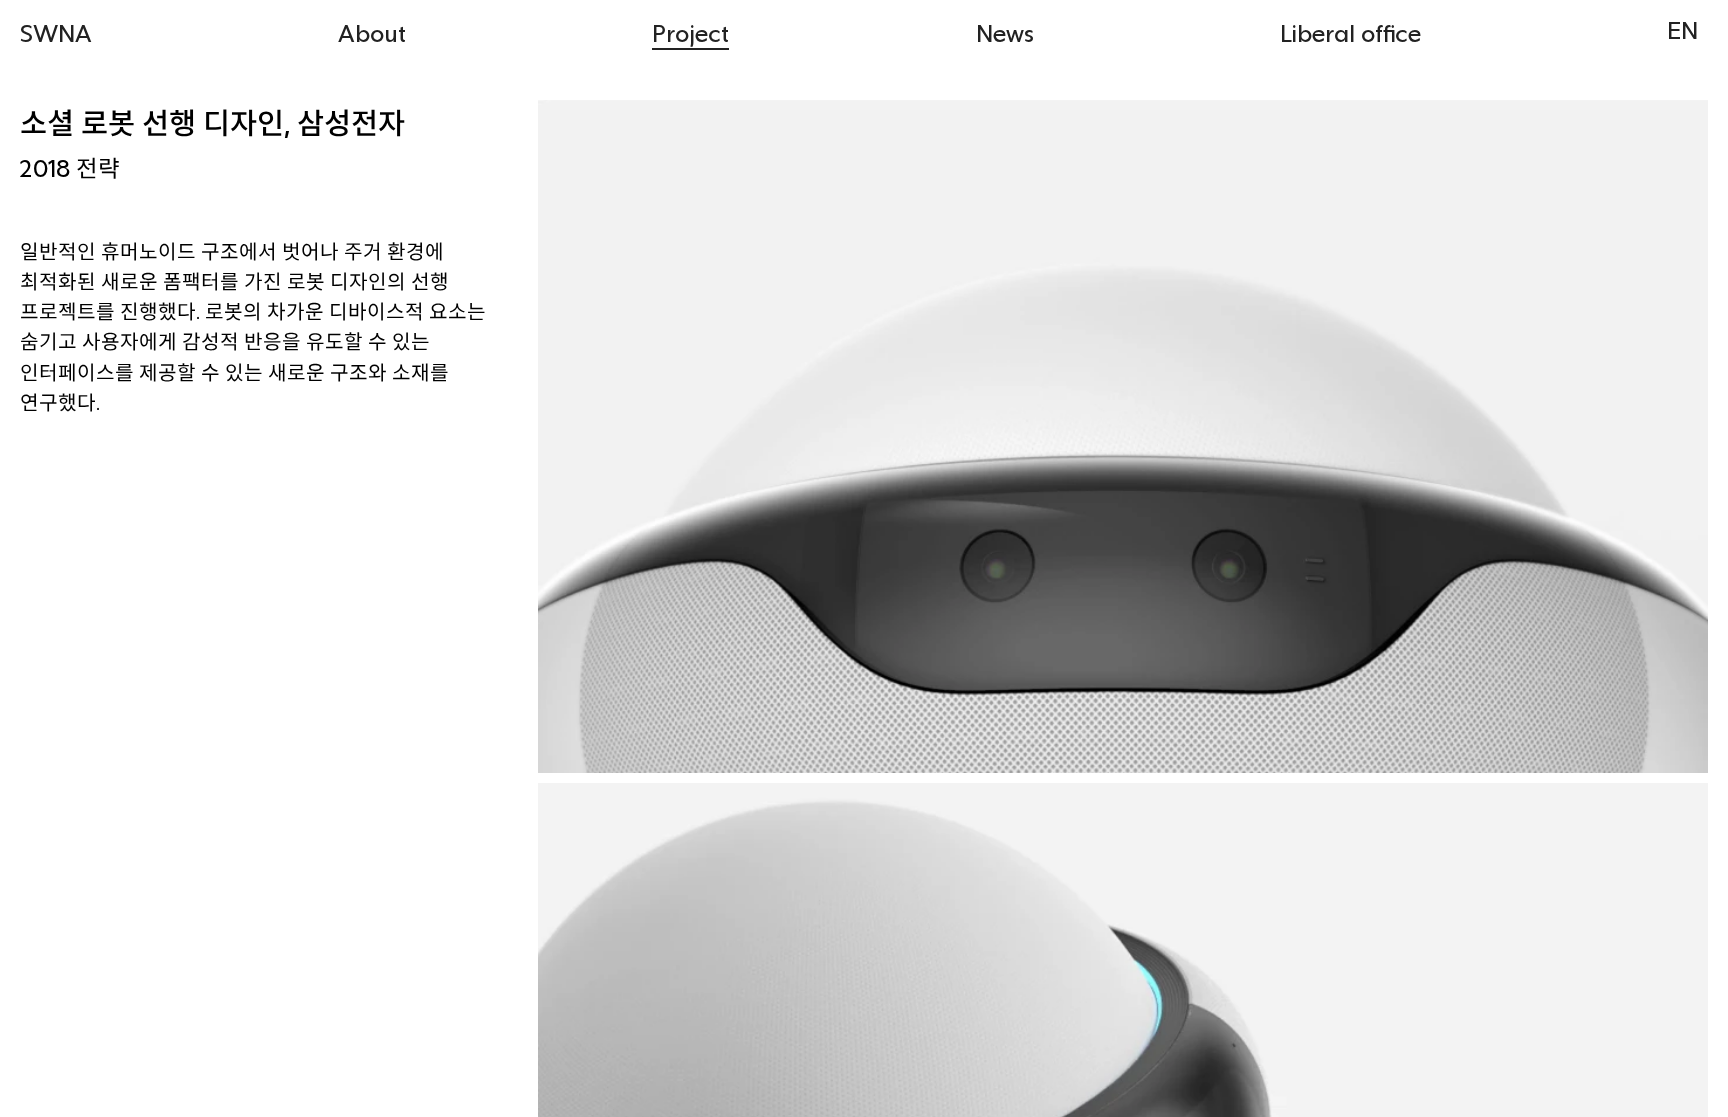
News (1005, 32)
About (372, 32)
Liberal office (1350, 32)
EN (1682, 29)
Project (690, 32)
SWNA (56, 32)
